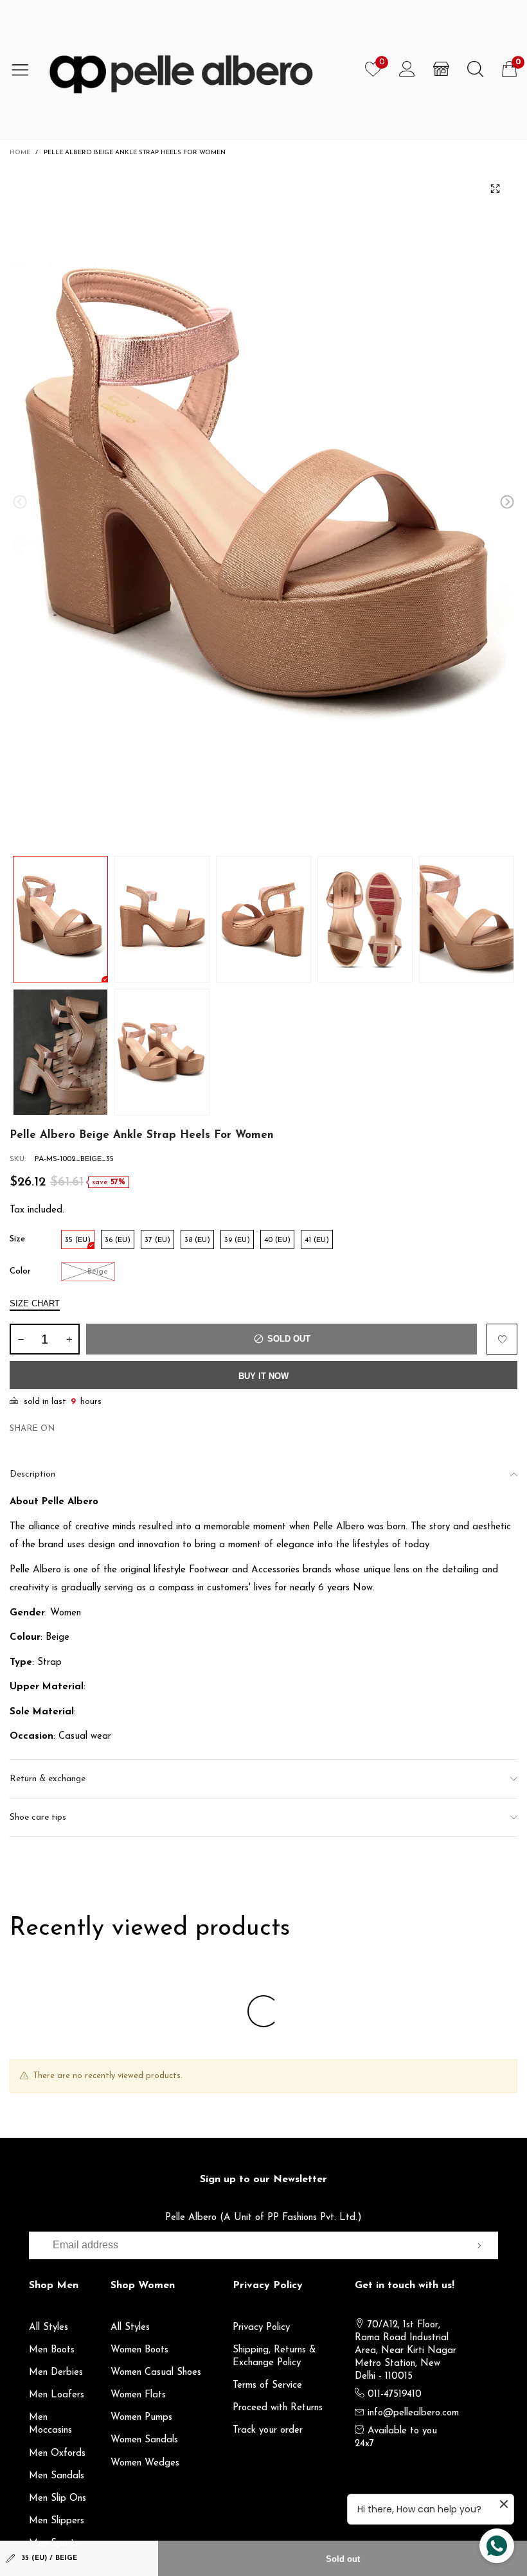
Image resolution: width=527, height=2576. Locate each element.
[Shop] (441, 69)
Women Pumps (141, 2418)
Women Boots (139, 2350)
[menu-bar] (25, 69)
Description (32, 1474)
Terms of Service (267, 2385)
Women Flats (138, 2395)
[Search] (475, 69)
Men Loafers (57, 2395)
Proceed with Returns (278, 2408)
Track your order (268, 2430)
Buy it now (263, 1376)
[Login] (407, 69)
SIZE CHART (35, 1303)
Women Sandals (144, 2440)
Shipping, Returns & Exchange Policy (274, 2357)
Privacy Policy (261, 2328)
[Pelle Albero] (198, 69)
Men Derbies (56, 2373)
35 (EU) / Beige (49, 2558)
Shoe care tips (38, 1817)
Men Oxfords (57, 2454)
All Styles (49, 2328)
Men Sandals (57, 2476)
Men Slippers (57, 2521)
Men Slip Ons (58, 2499)
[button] (20, 502)
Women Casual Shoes (156, 2373)
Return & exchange (48, 1779)
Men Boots (52, 2350)
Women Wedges (145, 2463)
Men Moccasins (50, 2424)
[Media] (495, 188)
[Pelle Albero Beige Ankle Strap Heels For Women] (263, 504)
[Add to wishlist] (502, 1339)
